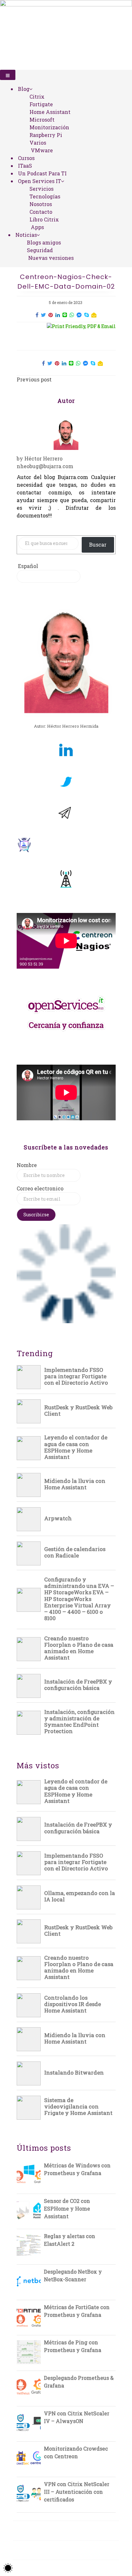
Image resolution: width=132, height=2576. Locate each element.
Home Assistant (50, 112)
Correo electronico (40, 1188)
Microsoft (42, 120)
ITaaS (25, 166)
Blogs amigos (44, 242)
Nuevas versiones (51, 258)
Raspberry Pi (46, 135)
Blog (24, 89)
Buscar (98, 544)
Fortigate (41, 104)
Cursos (26, 158)
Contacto (41, 212)
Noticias (26, 235)
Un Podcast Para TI (42, 173)
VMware (42, 150)
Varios (38, 143)
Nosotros (41, 204)
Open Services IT (40, 181)
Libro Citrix (44, 219)
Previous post (34, 379)
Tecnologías (45, 196)
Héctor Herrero (43, 458)
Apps (37, 227)
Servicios (41, 189)
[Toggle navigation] (8, 75)
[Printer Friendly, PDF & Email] (81, 326)
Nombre (27, 1165)
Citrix (37, 96)
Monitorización (49, 127)
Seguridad (40, 250)
